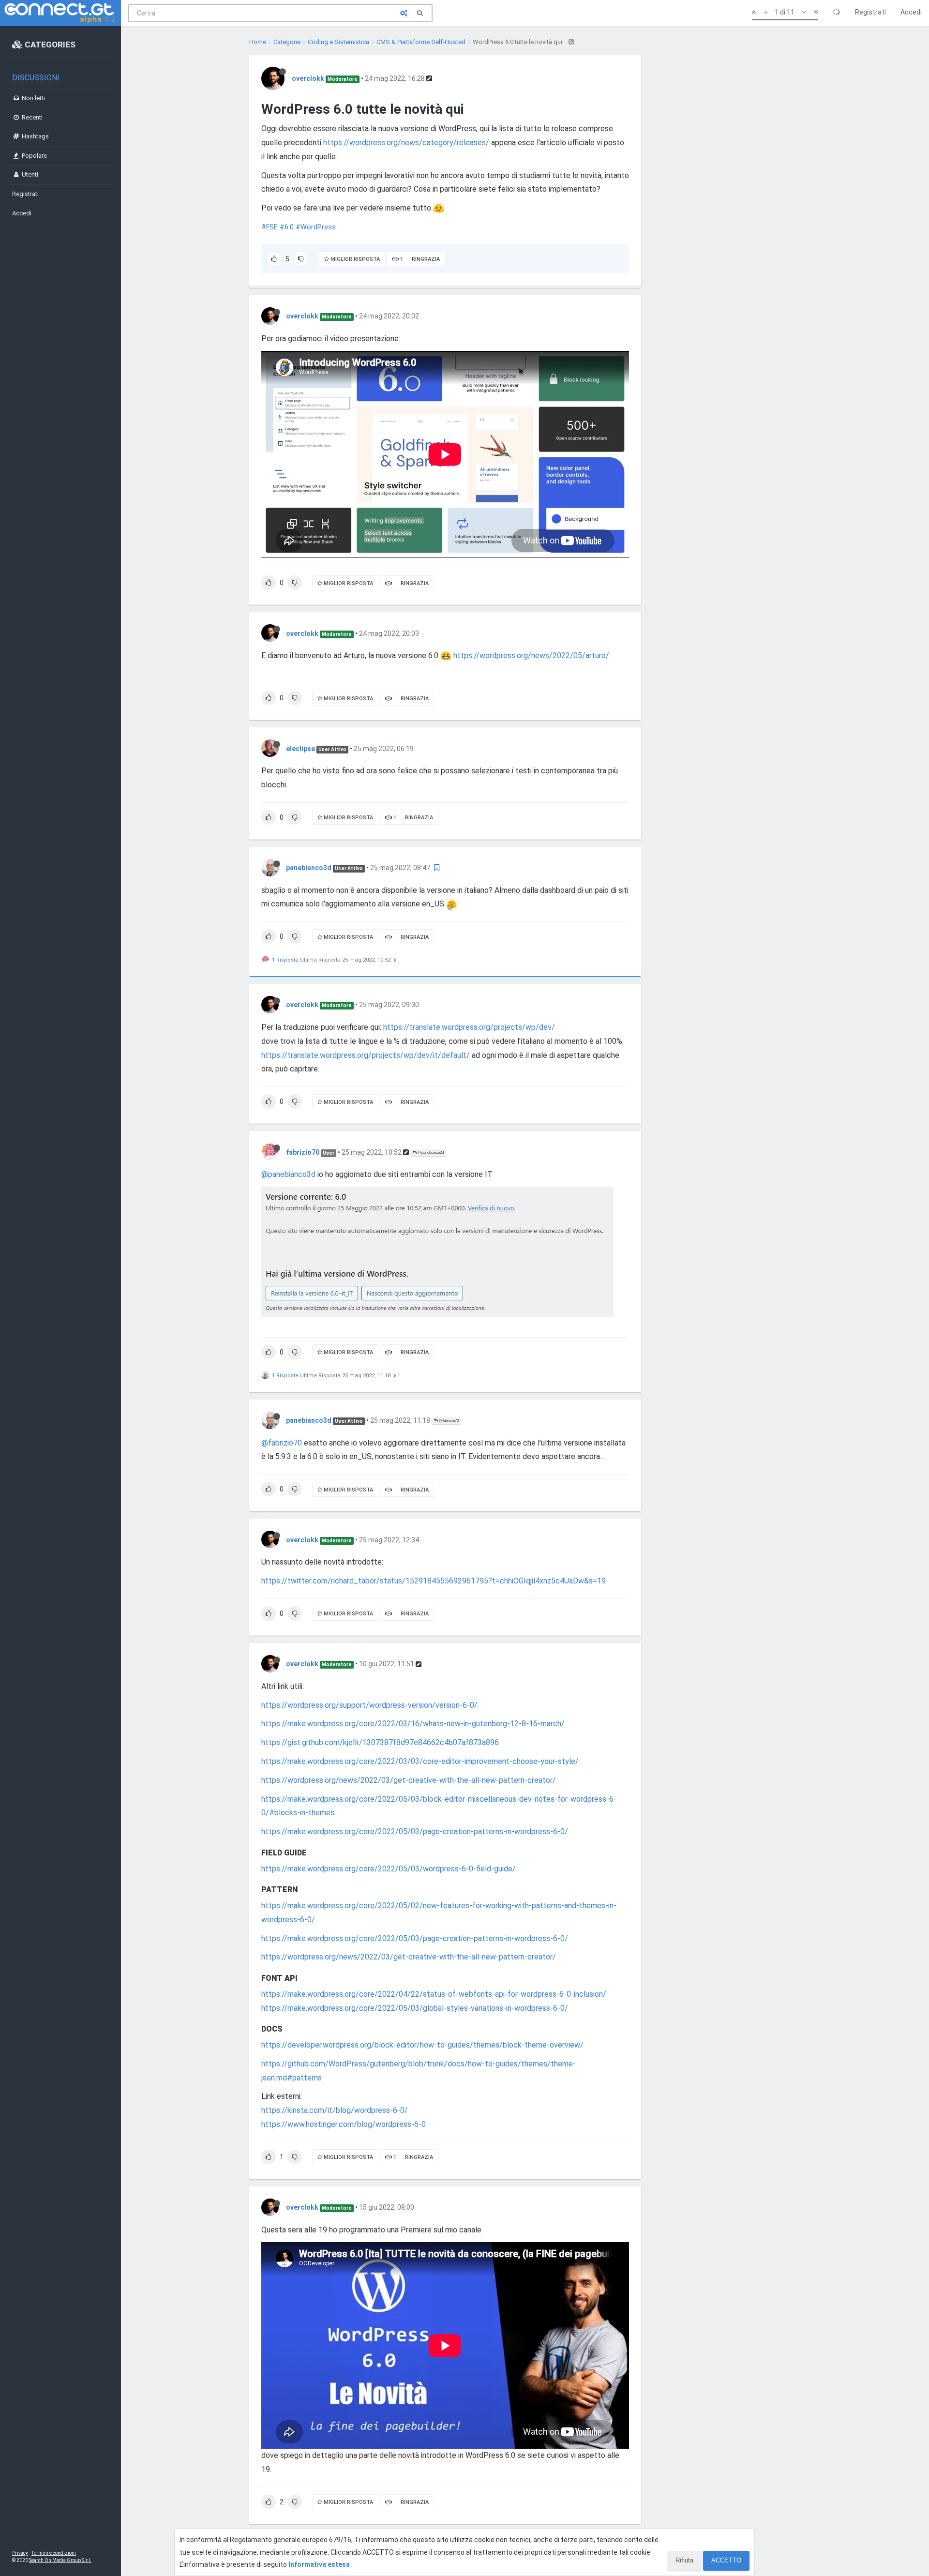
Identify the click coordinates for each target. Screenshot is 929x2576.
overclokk (308, 78)
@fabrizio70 (448, 1421)
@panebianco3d (430, 1152)
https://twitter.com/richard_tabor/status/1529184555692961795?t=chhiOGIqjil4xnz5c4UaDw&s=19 (434, 1581)
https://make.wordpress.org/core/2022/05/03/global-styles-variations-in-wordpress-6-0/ (415, 2008)
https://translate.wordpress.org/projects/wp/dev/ (469, 1027)
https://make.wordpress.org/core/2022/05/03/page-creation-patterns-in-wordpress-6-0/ (415, 1831)
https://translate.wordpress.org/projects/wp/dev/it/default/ (366, 1055)
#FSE (270, 227)
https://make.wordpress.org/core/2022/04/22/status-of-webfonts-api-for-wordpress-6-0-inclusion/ (434, 1994)
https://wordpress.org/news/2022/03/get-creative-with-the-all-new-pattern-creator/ (409, 1780)
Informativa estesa (319, 2564)
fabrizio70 (303, 1152)
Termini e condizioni (54, 2553)
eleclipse (300, 749)
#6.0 (287, 227)
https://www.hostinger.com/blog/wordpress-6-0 (344, 2124)
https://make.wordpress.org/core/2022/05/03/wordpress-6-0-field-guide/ (389, 1869)
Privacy (20, 2553)
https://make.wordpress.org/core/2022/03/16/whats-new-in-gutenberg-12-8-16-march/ (413, 1724)
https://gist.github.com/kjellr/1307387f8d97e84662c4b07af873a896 (380, 1742)
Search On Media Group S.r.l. (60, 2560)
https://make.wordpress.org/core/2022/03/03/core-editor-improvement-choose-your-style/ (420, 1761)
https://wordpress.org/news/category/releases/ (406, 143)
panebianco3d (309, 868)
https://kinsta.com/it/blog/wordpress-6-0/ (335, 2110)
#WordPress (316, 227)
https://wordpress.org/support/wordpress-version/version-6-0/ (369, 1705)
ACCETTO (726, 2560)
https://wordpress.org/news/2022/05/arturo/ (531, 655)
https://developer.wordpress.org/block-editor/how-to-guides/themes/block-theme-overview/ (422, 2045)
